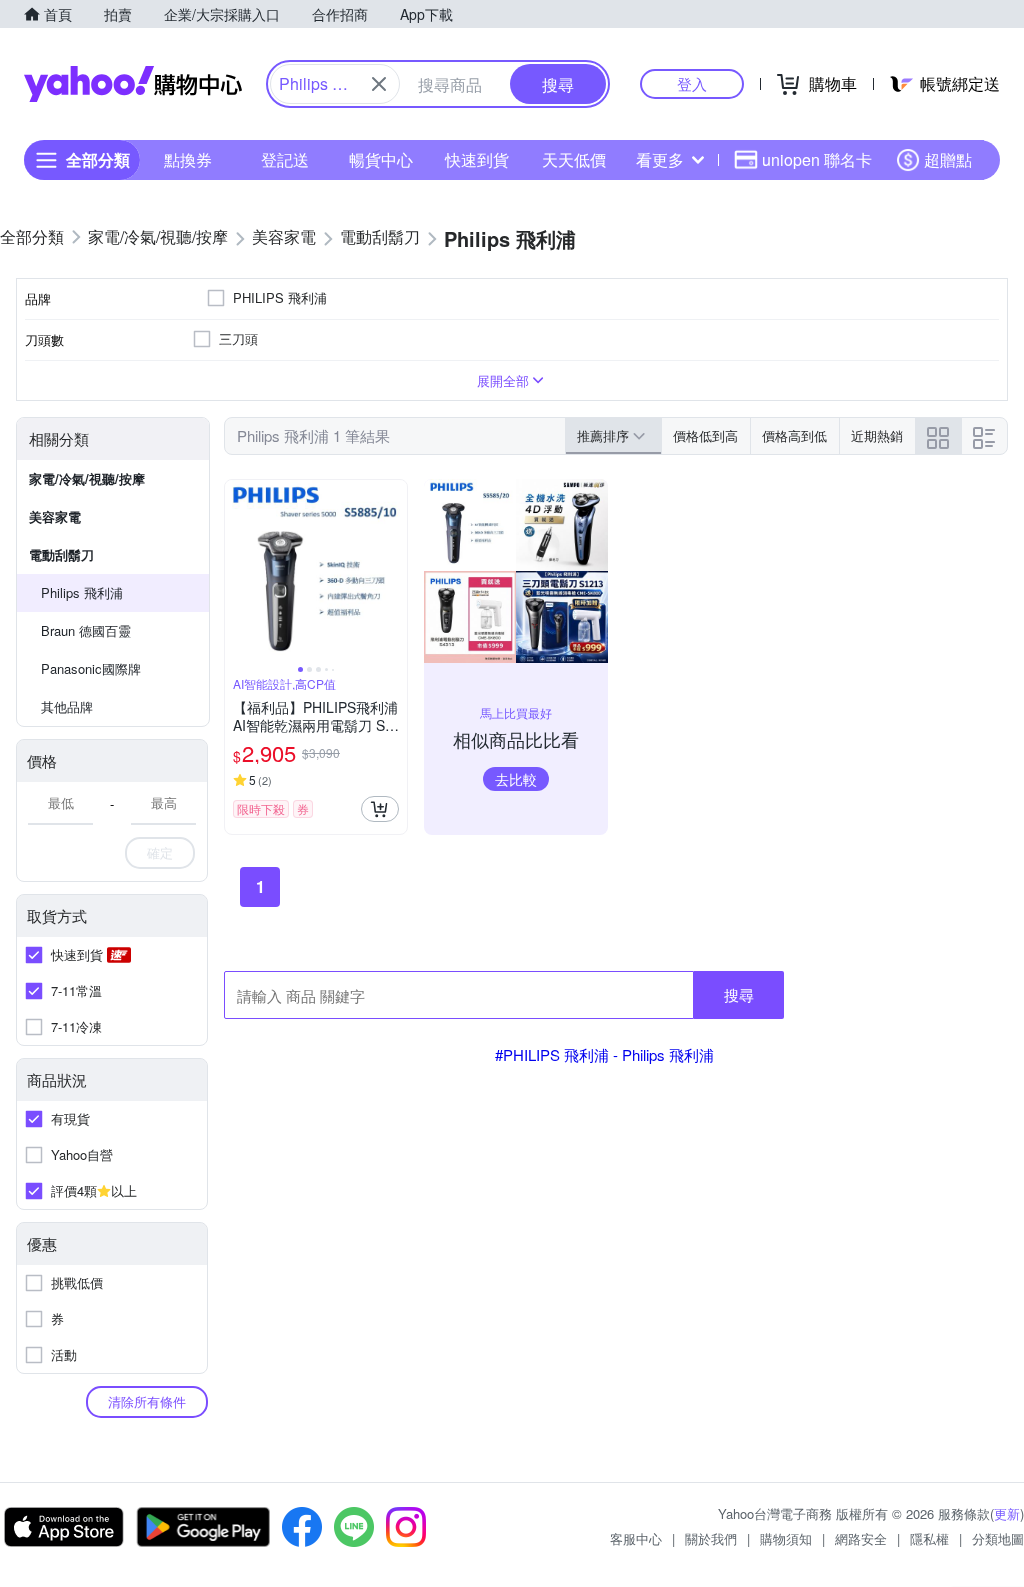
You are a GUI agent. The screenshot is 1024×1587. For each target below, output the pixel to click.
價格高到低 (794, 435)
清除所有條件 (147, 1401)
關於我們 (711, 1538)
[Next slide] (394, 571)
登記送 (285, 159)
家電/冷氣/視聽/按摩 (87, 478)
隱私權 (929, 1538)
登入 (692, 83)
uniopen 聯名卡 (817, 159)
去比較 (516, 779)
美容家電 (55, 516)
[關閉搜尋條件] (379, 84)
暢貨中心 (381, 159)
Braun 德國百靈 (86, 630)
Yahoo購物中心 (133, 84)
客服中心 (636, 1538)
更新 (1007, 1513)
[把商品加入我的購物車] (380, 809)
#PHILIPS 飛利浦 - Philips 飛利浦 (604, 1054)
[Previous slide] (238, 571)
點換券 (188, 159)
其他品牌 (67, 706)
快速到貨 (477, 159)
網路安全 (861, 1538)
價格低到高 (705, 435)
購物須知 (786, 1538)
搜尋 (739, 994)
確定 (160, 852)
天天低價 (574, 159)
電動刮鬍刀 (61, 554)
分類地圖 (998, 1538)
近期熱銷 (877, 435)
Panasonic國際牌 (91, 668)
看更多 (660, 159)
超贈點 (948, 159)
